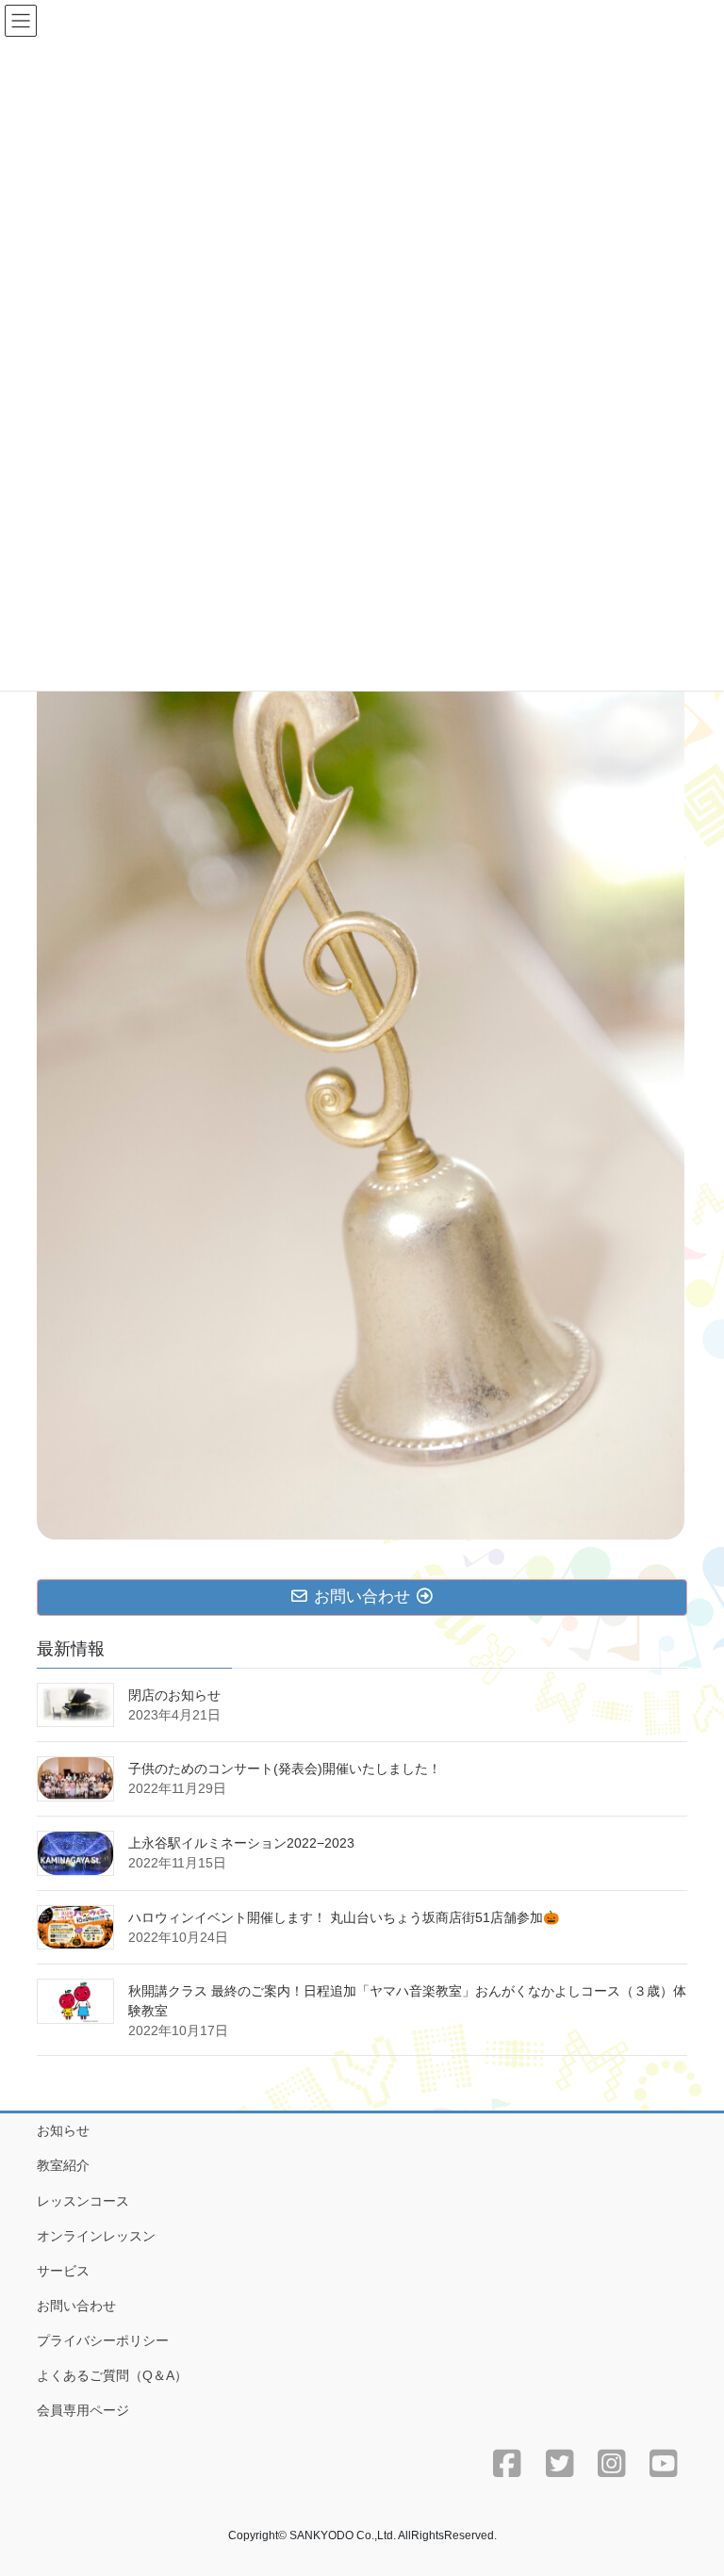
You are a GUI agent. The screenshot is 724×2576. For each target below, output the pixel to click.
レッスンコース (83, 2201)
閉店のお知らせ (174, 1695)
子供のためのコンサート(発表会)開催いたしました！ (285, 1769)
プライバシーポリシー (103, 2340)
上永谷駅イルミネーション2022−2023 (241, 1843)
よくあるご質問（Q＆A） (112, 2375)
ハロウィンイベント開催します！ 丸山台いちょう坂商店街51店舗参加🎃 (344, 1917)
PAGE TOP (690, 2482)
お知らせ (63, 2130)
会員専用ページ (83, 2410)
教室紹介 (63, 2165)
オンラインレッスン (96, 2236)
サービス (63, 2271)
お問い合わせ (76, 2306)
